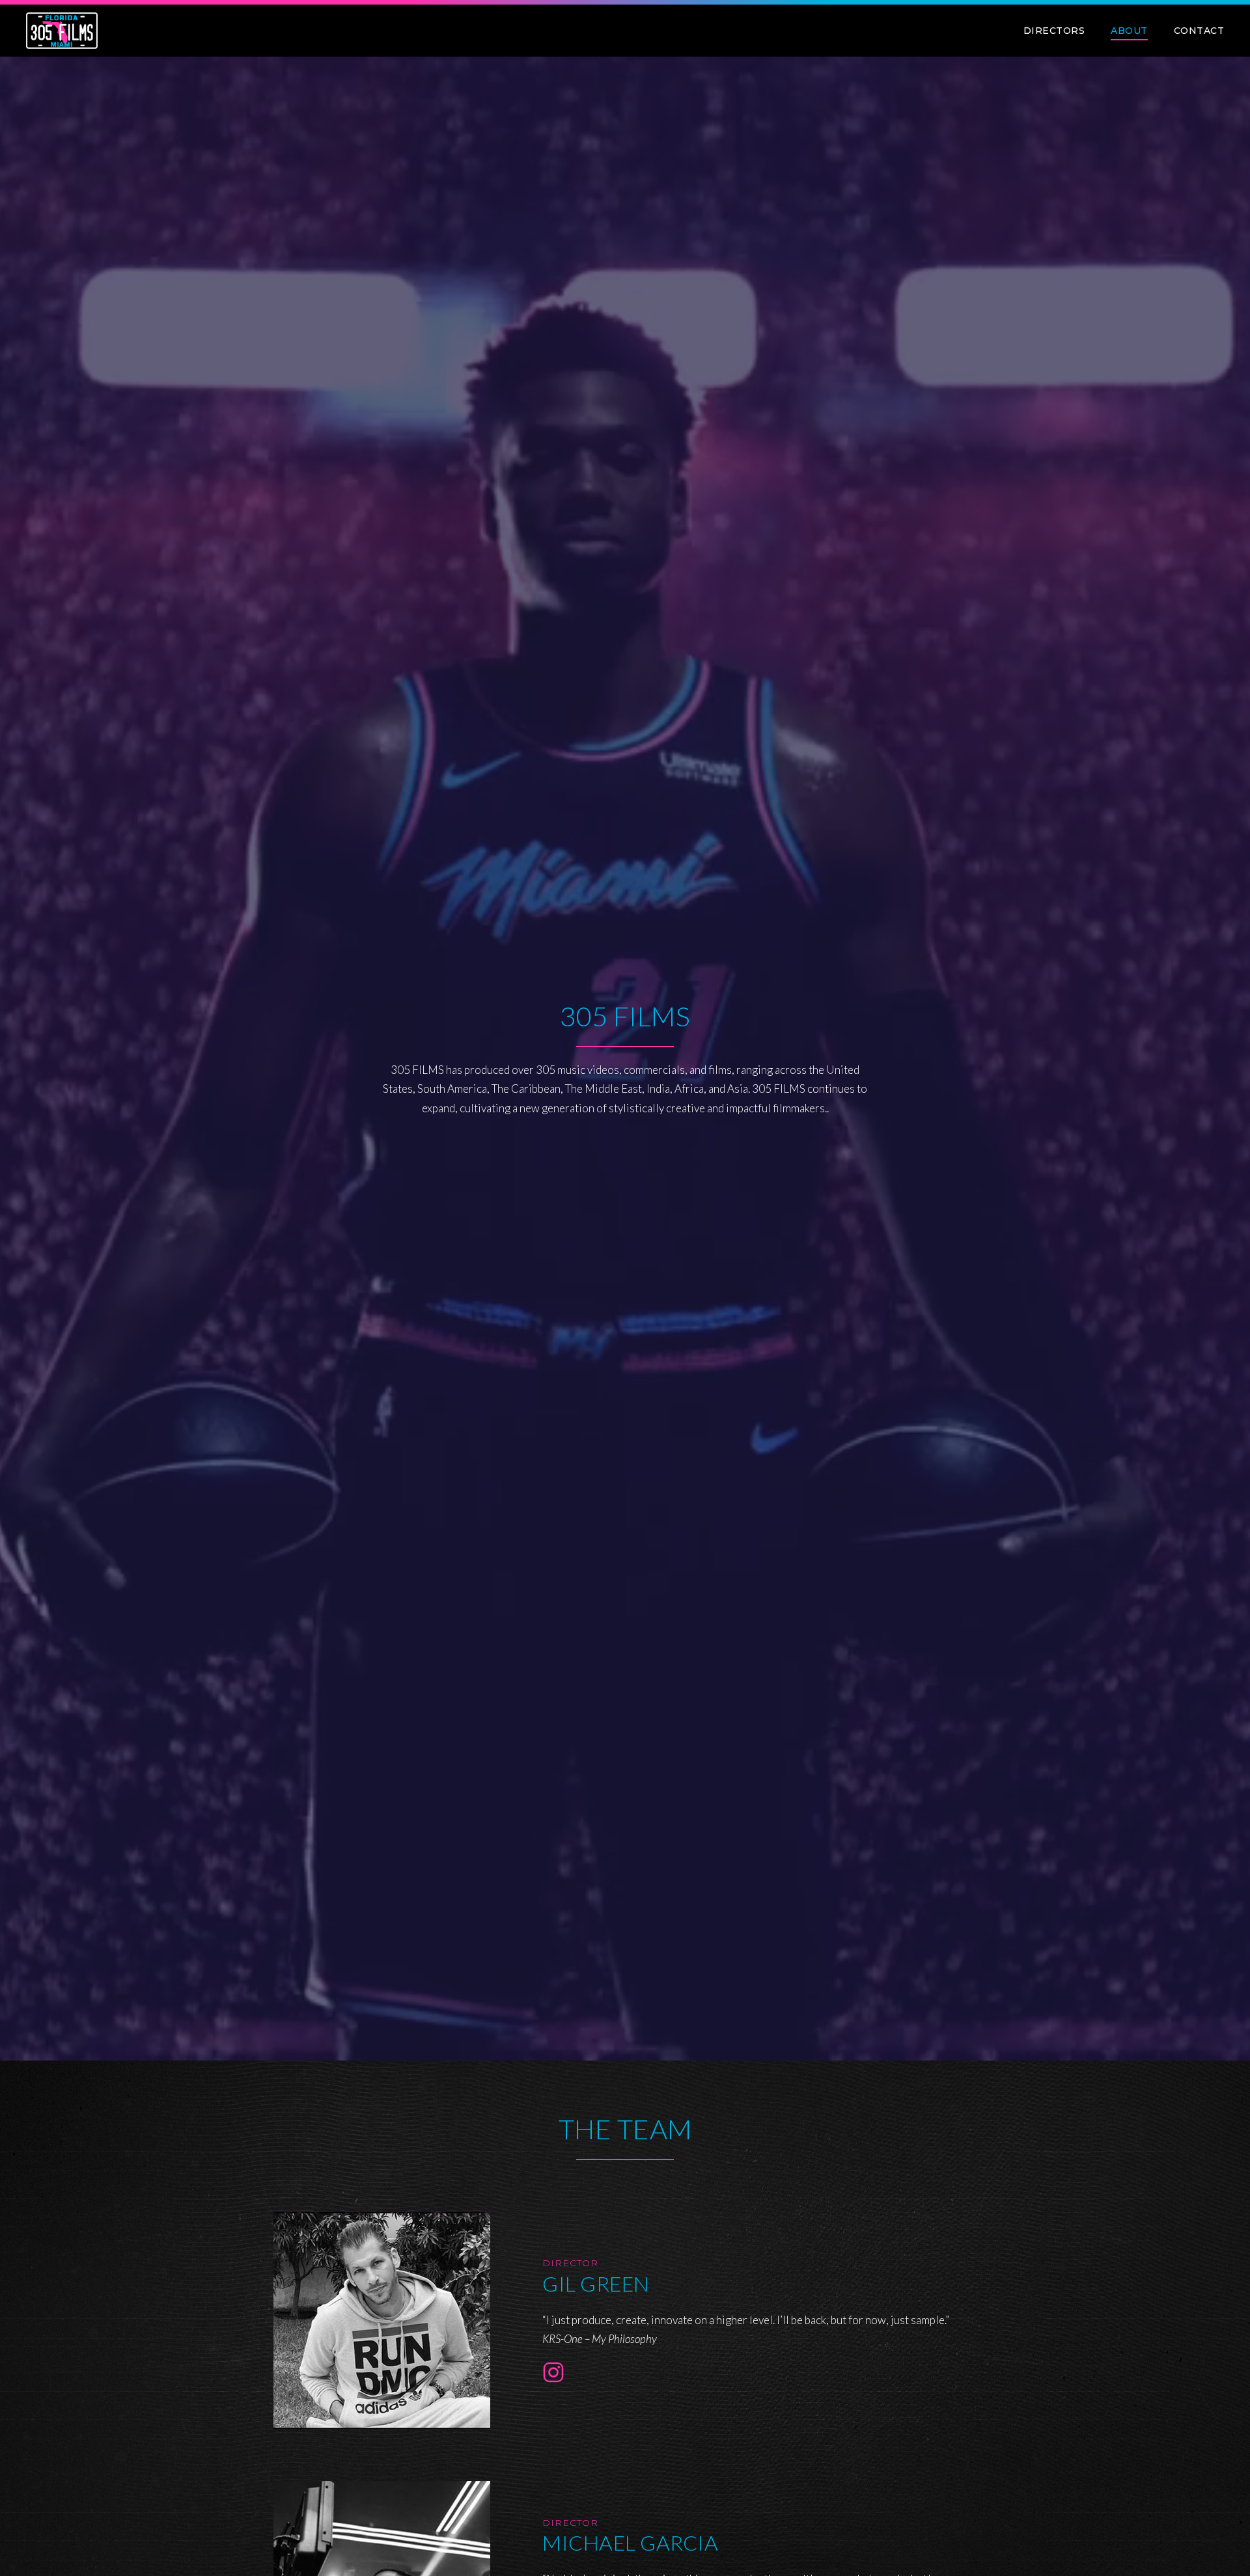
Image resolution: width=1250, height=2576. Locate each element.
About (1129, 31)
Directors (1054, 31)
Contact (1199, 31)
